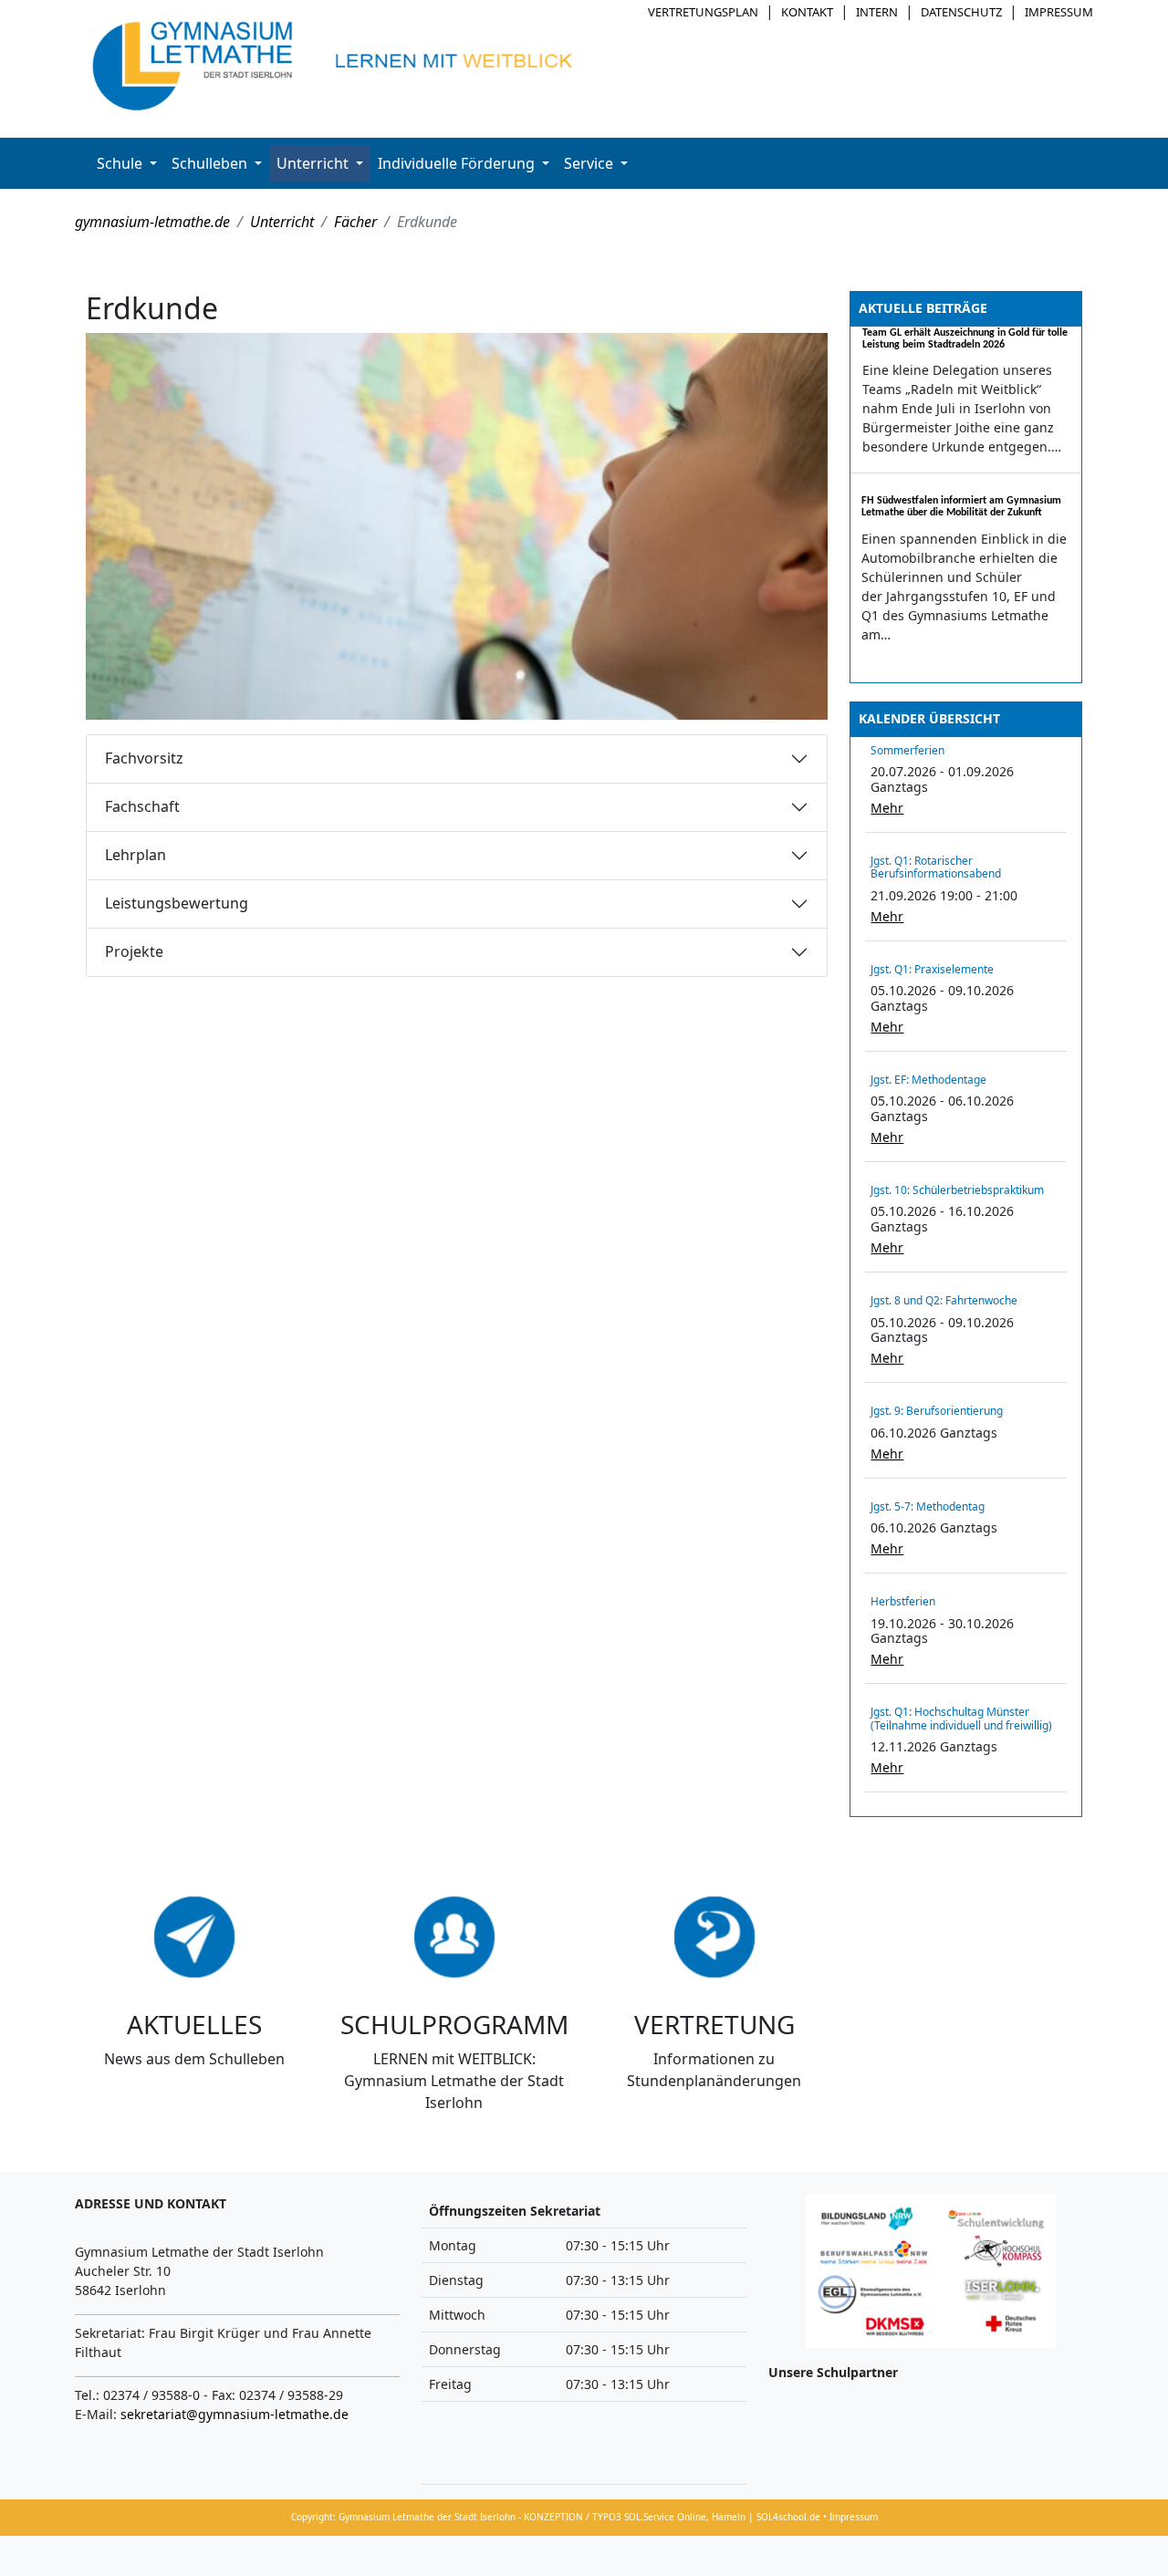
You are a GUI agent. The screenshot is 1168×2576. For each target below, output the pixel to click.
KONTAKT (807, 12)
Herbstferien (903, 1601)
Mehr (887, 808)
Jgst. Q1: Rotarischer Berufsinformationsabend (936, 867)
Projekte (134, 951)
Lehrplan (136, 855)
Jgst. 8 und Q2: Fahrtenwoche (944, 1300)
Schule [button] (121, 163)
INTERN (877, 12)
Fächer (355, 222)
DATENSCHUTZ (961, 12)
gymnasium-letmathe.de (152, 222)
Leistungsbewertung (177, 903)
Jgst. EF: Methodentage (928, 1080)
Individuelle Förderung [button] (458, 163)
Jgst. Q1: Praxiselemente (932, 969)
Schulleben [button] (211, 163)
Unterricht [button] (314, 163)
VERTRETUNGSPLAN (703, 12)
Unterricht (282, 222)
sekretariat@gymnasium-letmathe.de (235, 2414)
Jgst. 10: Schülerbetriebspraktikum (957, 1190)
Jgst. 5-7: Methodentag (928, 1506)
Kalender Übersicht (929, 718)
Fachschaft (142, 806)
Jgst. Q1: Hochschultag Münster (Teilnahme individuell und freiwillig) (961, 1718)
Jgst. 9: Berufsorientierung (937, 1411)
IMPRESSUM (1059, 12)
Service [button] (590, 163)
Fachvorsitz (144, 758)
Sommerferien (907, 750)
